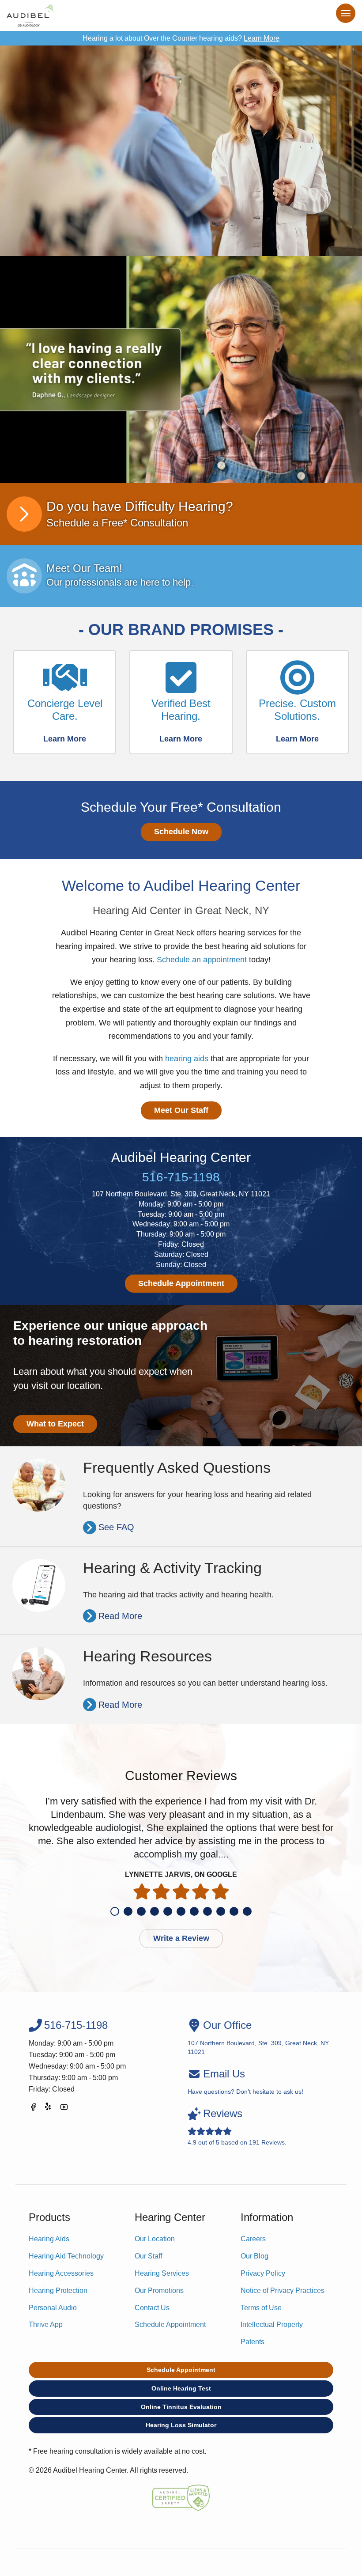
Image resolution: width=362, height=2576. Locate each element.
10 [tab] (234, 1911)
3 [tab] (141, 1911)
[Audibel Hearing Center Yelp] (49, 2109)
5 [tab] (168, 1911)
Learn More (262, 38)
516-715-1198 (181, 1177)
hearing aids (187, 1059)
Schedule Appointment (181, 1283)
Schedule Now (181, 832)
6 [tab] (181, 1911)
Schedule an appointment (202, 960)
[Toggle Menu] (346, 13)
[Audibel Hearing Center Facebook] (33, 2109)
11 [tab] (247, 1911)
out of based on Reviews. (237, 2127)
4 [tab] (155, 1911)
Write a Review (181, 1938)
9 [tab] (221, 1911)
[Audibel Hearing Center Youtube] (64, 2109)
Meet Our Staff (181, 1110)
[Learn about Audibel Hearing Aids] (181, 151)
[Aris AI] (181, 370)
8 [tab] (207, 1911)
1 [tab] (115, 1911)
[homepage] (30, 15)
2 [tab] (128, 1911)
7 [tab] (194, 1911)
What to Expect (55, 1424)
